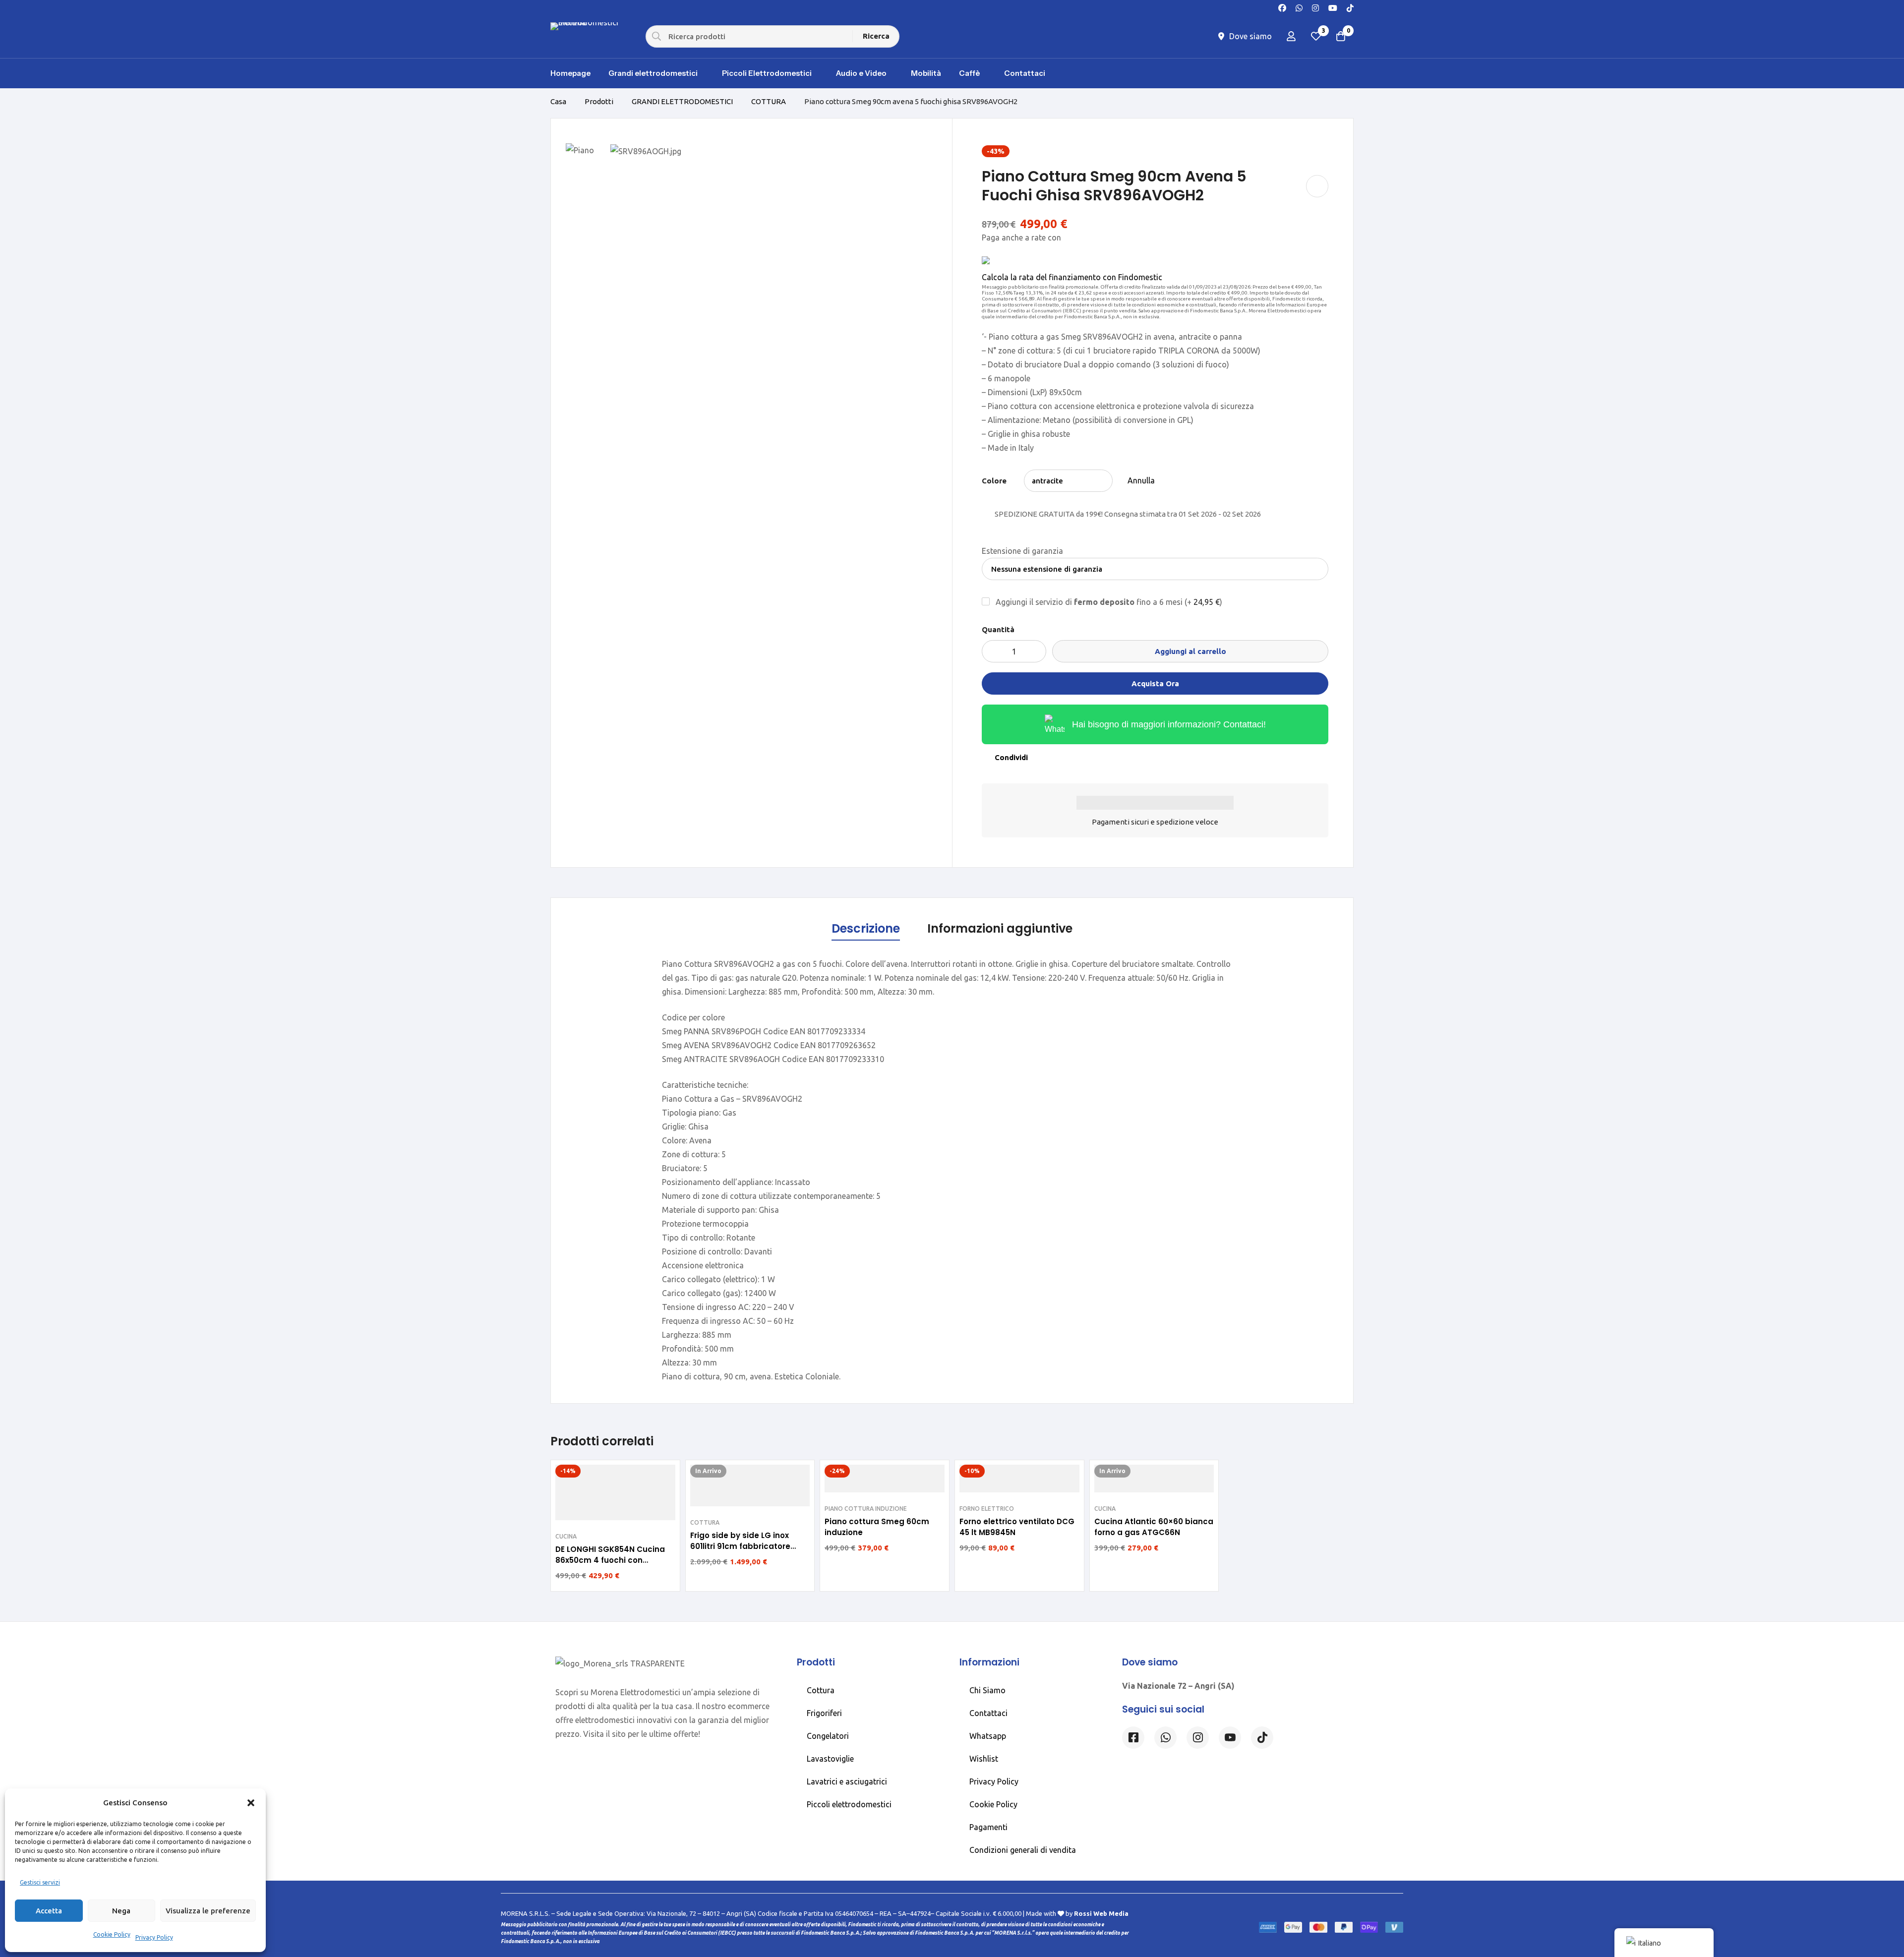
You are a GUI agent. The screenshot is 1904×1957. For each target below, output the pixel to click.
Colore (994, 481)
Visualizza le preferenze (208, 1911)
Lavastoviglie (830, 1759)
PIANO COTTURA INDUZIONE (866, 1509)
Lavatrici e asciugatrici (847, 1781)
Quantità (998, 629)
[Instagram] (1315, 7)
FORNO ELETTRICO (987, 1509)
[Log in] (1291, 36)
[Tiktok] (1262, 1738)
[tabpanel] (952, 1170)
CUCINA (566, 1536)
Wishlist (984, 1759)
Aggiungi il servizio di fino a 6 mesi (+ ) (1108, 602)
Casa (558, 101)
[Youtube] (1333, 7)
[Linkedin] (1230, 1738)
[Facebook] (1282, 7)
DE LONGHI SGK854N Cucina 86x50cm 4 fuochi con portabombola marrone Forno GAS (615, 1566)
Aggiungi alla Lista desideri (1317, 186)
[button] (251, 1803)
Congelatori (828, 1736)
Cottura (821, 1690)
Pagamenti (988, 1827)
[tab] (866, 929)
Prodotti (599, 101)
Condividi (1011, 757)
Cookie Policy (112, 1934)
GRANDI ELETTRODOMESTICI (682, 101)
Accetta (49, 1911)
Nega (121, 1911)
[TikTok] (1350, 7)
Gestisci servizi (40, 1882)
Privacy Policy (154, 1937)
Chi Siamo (987, 1690)
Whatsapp (988, 1736)
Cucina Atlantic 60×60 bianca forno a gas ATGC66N (1154, 1527)
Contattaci (988, 1713)
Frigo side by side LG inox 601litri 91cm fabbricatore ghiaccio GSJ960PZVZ (740, 1546)
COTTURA (769, 101)
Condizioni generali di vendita (1023, 1850)
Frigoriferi (824, 1713)
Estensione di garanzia (1022, 551)
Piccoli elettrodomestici (849, 1804)
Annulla (1141, 480)
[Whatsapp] (1299, 7)
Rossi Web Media (1101, 1913)
